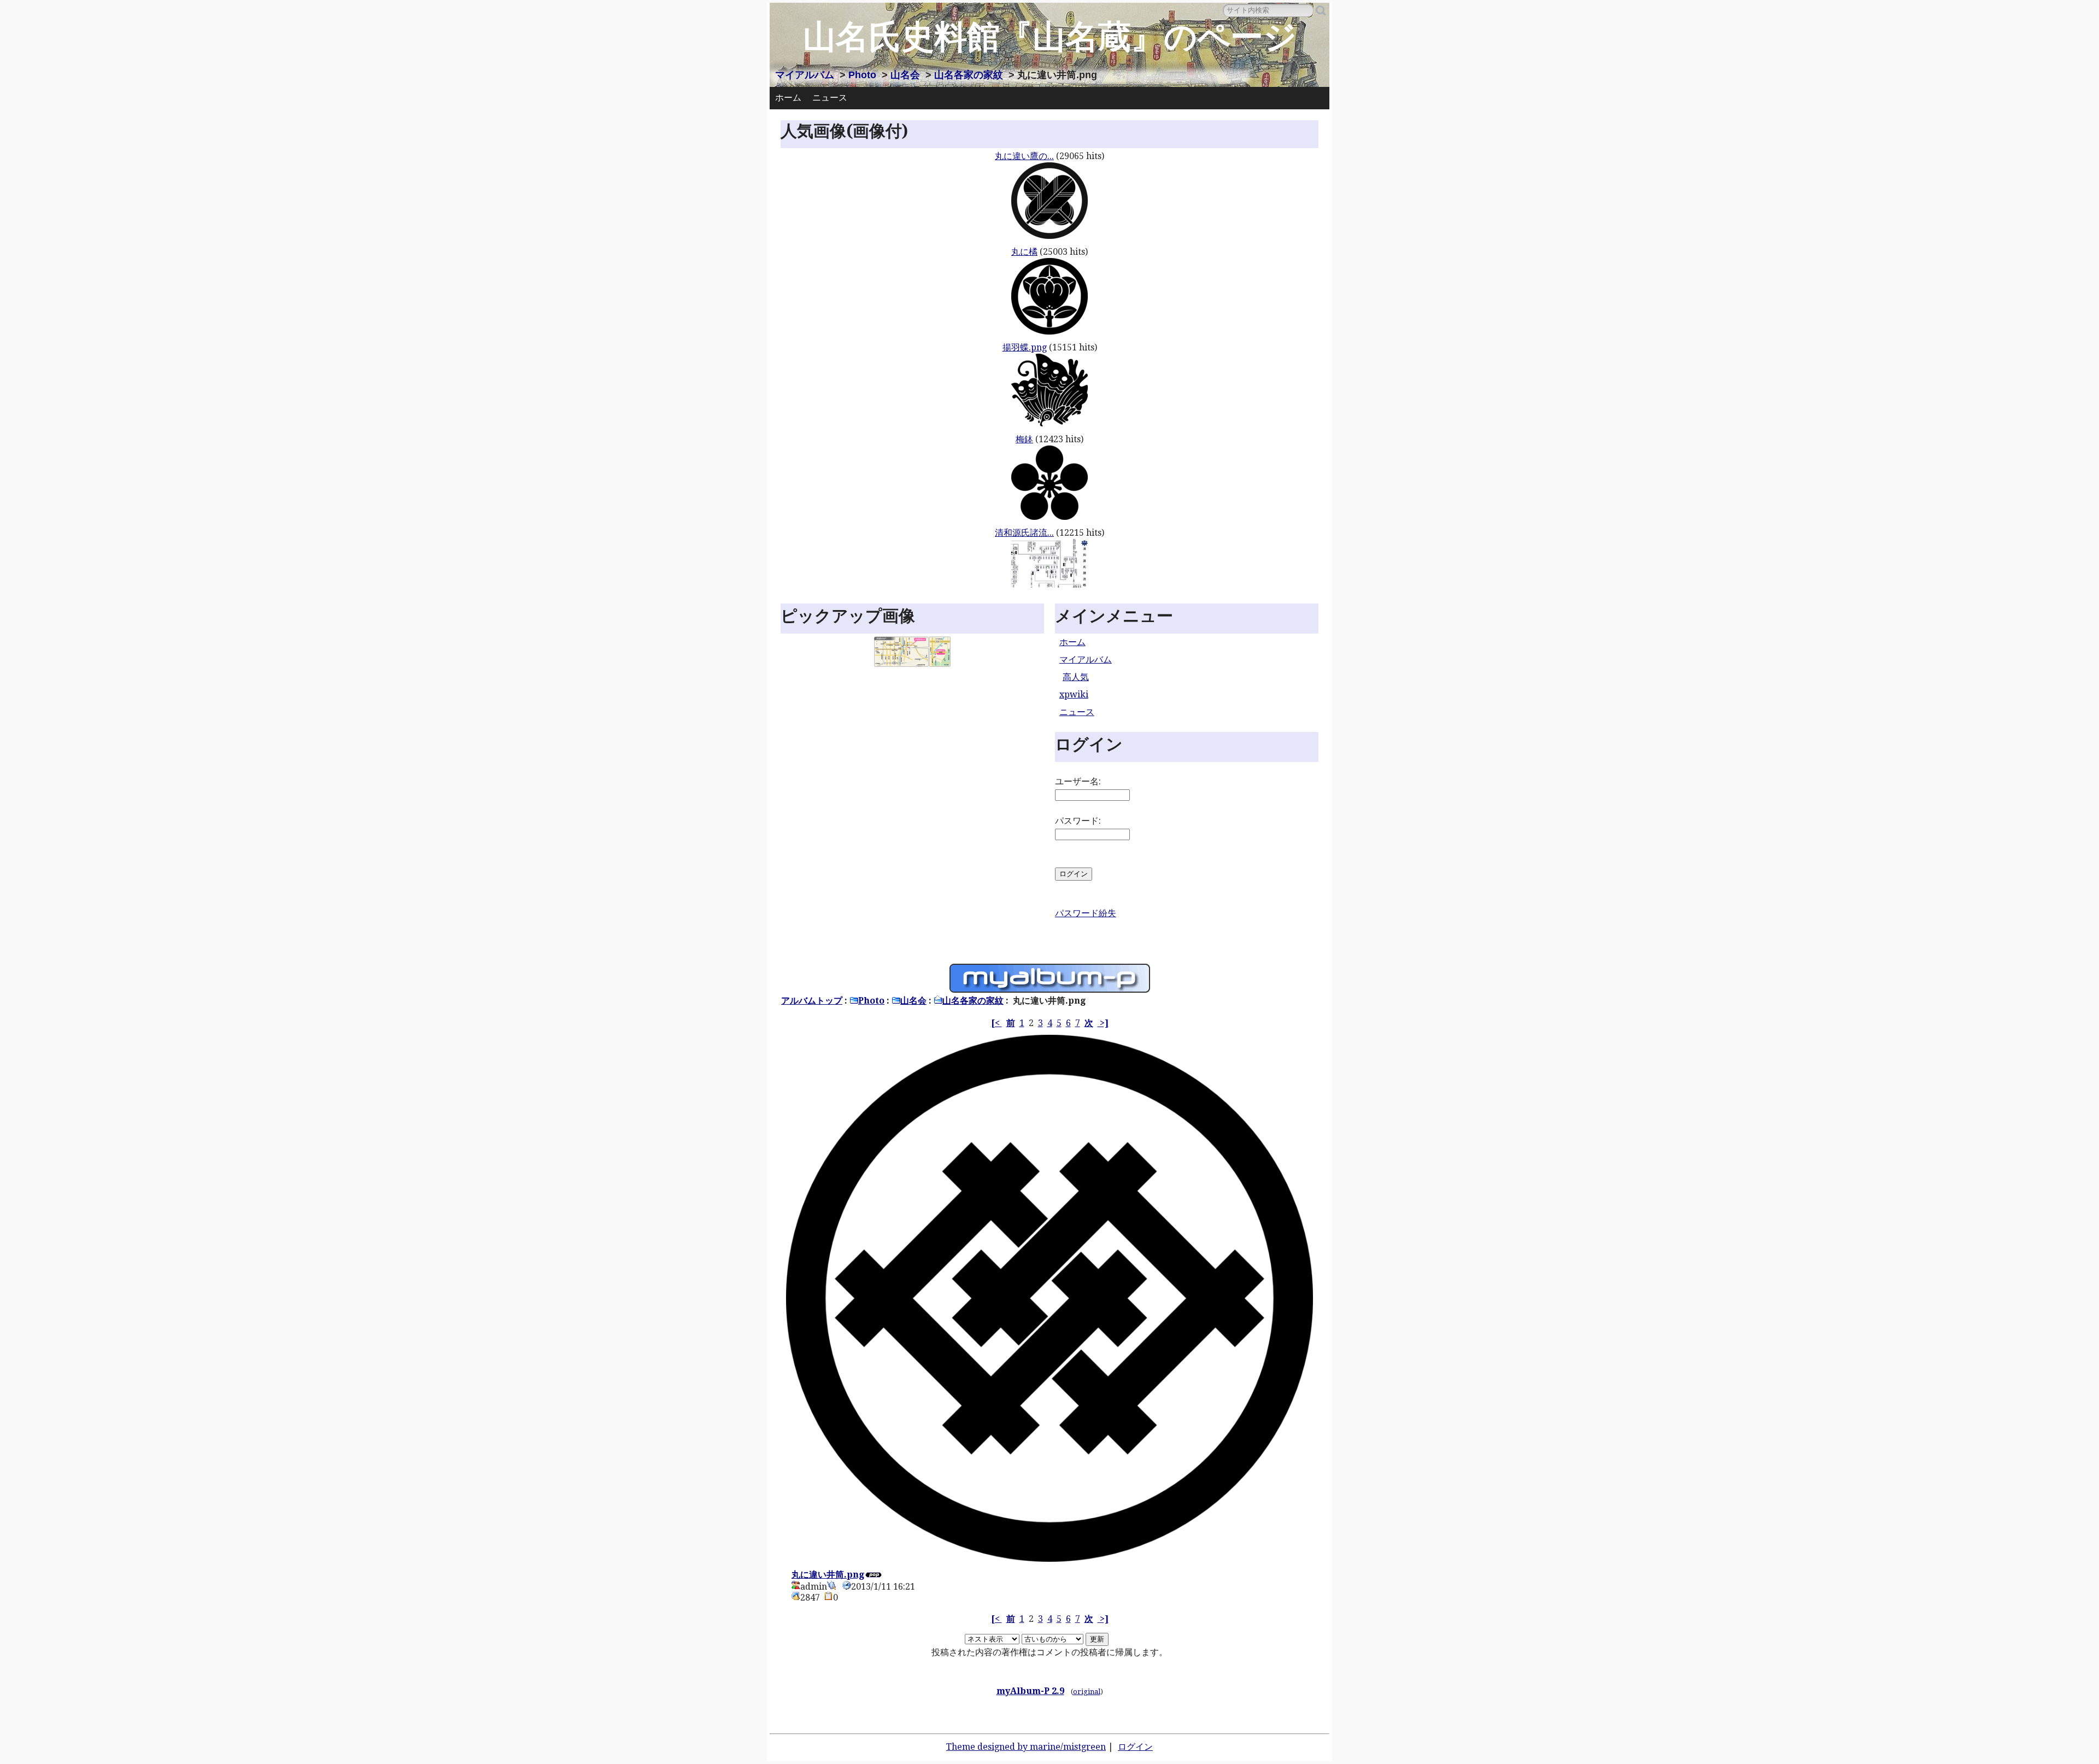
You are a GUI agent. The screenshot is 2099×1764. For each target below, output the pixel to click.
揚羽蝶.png (1025, 347)
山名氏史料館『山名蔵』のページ (1050, 37)
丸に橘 (1024, 252)
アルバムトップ (812, 1001)
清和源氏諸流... (1024, 533)
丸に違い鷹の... (1024, 156)
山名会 (905, 75)
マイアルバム (805, 75)
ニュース (830, 98)
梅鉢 (1024, 439)
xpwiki (1074, 695)
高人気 (1076, 677)
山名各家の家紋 (969, 75)
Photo (862, 75)
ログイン (1135, 1747)
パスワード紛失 (1086, 913)
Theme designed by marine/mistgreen (1026, 1747)
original (1087, 1692)
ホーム (788, 98)
